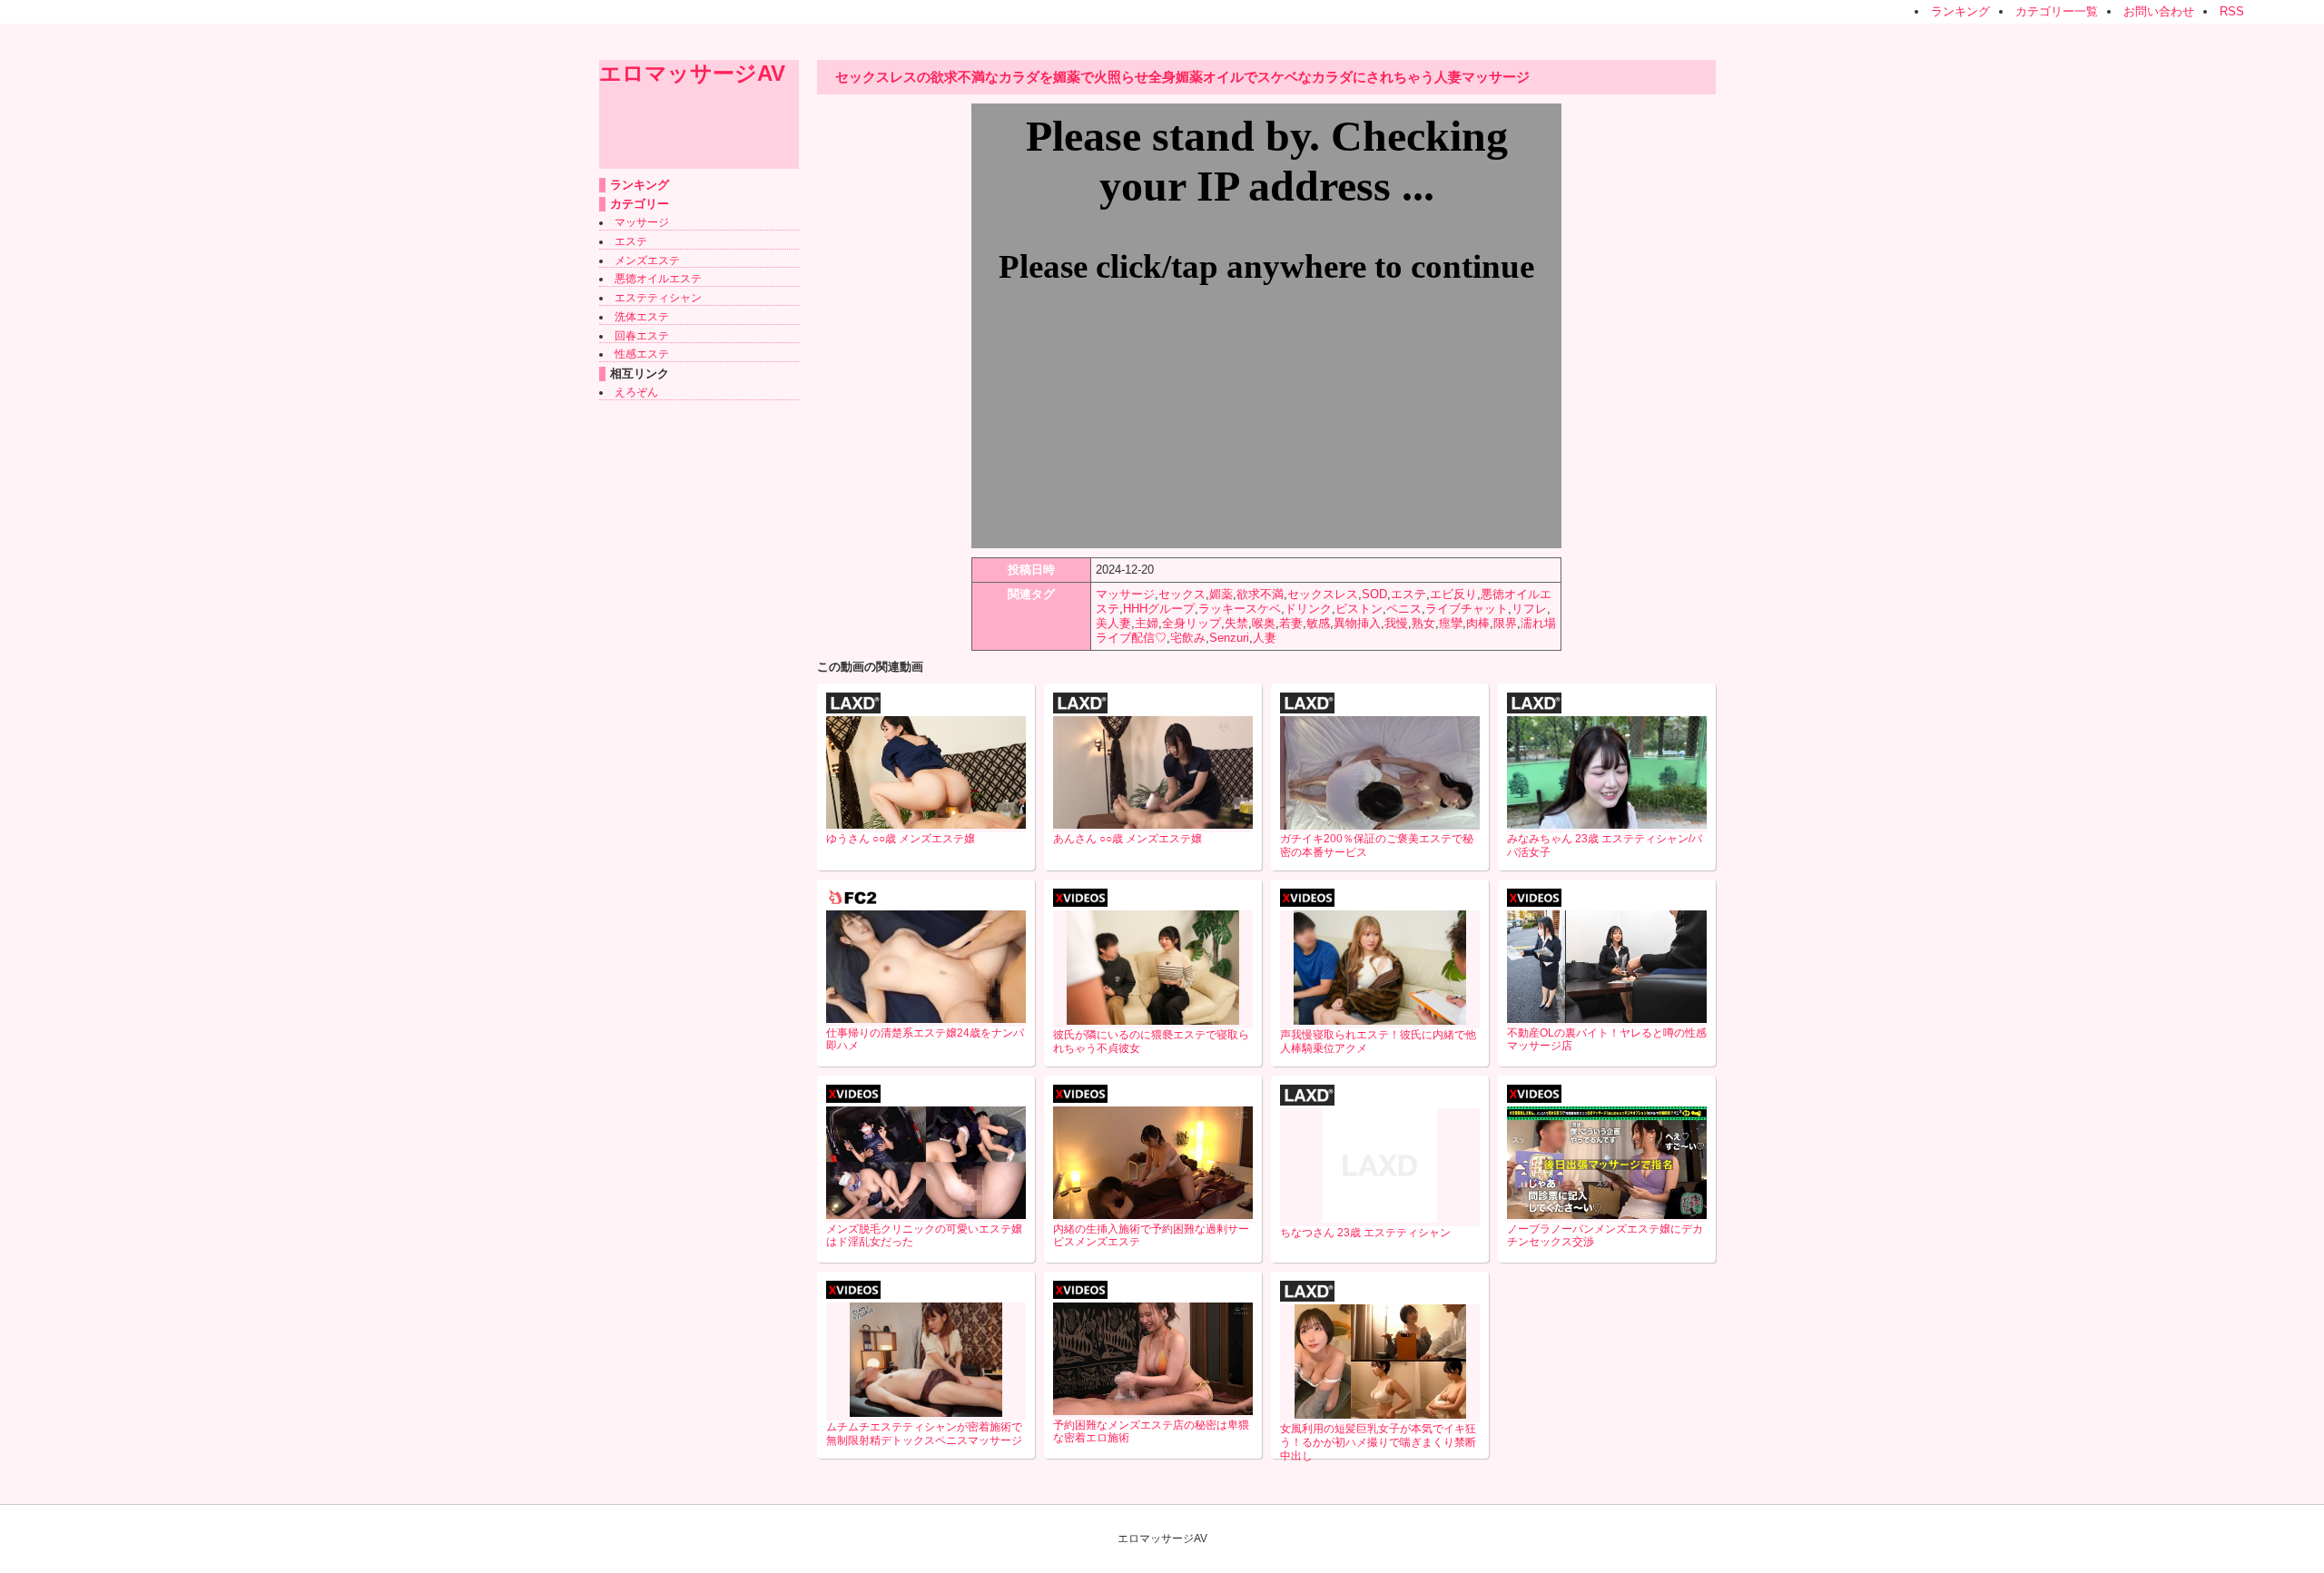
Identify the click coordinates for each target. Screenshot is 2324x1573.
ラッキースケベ (1240, 609)
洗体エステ (642, 317)
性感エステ (642, 354)
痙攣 (1451, 623)
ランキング (1960, 11)
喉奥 (1264, 623)
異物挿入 (1357, 623)
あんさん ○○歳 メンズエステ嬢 (1128, 839)
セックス (1182, 594)
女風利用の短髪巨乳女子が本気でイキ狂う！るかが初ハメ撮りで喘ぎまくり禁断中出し (1378, 1442)
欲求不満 (1260, 594)
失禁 (1236, 623)
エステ (631, 241)
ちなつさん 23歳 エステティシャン (1365, 1233)
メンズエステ (647, 261)
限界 (1505, 623)
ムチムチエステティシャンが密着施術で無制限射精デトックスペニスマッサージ (924, 1434)
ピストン (1359, 609)
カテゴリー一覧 (2057, 11)
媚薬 (1221, 594)
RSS (2232, 11)
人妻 (1265, 638)
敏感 (1318, 623)
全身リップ (1192, 623)
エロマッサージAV (692, 73)
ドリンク (1308, 609)
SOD (1374, 594)
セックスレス (1323, 594)
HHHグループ (1159, 609)
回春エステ (642, 336)
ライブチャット (1467, 609)
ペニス (1404, 609)
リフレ (1529, 609)
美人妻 (1113, 623)
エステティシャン (658, 298)
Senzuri (1229, 638)
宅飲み (1188, 638)
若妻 (1291, 623)
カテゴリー (640, 204)
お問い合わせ (2159, 11)
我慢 (1396, 623)
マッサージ (642, 222)
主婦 (1147, 623)
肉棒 (1478, 623)
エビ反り (1453, 594)
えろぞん (636, 392)
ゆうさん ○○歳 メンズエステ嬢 (901, 839)
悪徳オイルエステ (658, 279)
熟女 (1423, 623)
